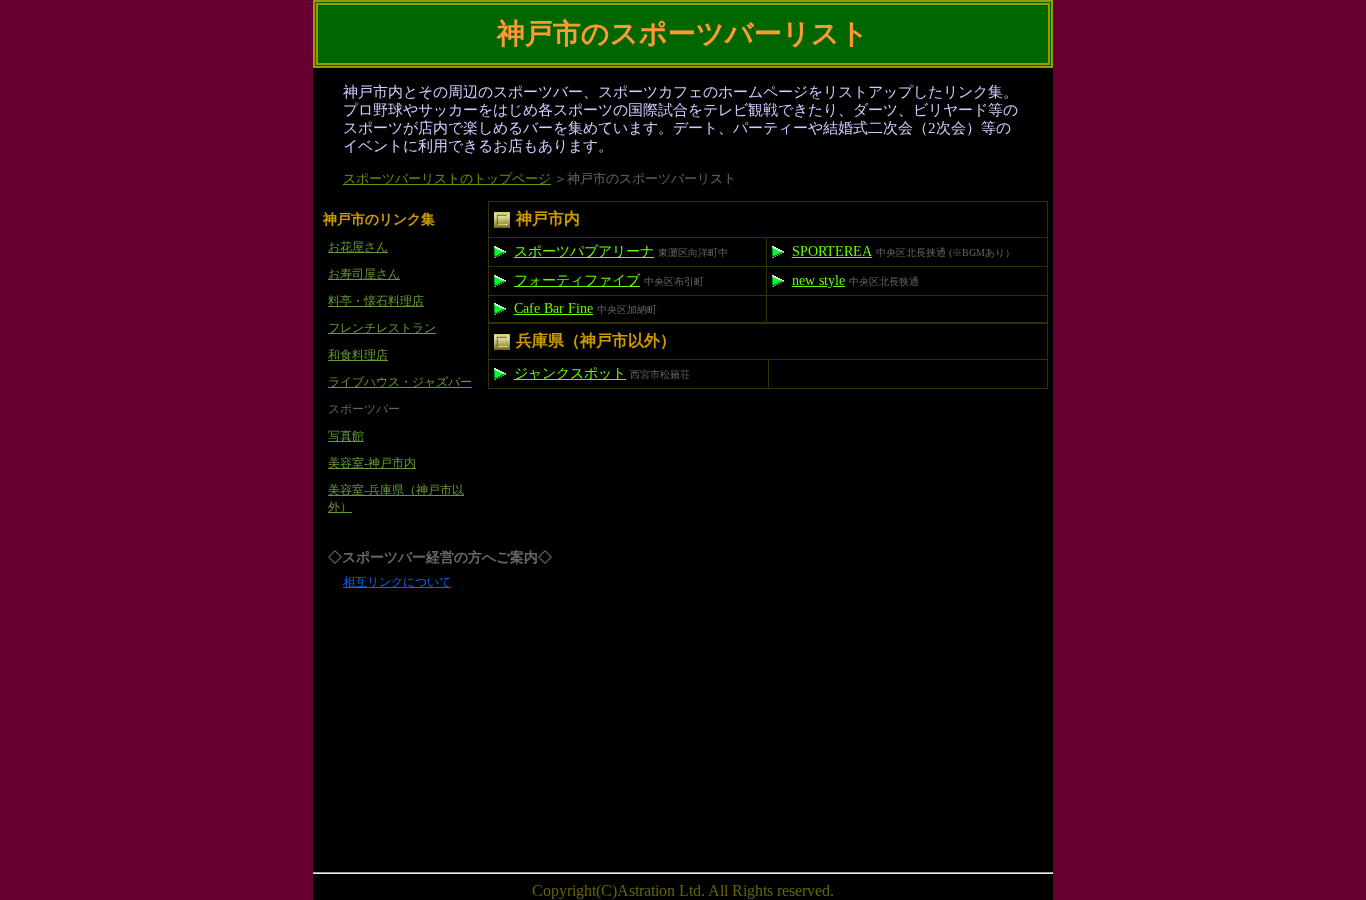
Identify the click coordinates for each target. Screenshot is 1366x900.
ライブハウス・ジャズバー (400, 382)
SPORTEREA (832, 251)
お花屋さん (358, 247)
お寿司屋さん (364, 274)
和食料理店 (358, 355)
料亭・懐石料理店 (376, 301)
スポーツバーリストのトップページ (447, 178)
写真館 (346, 436)
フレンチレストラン (382, 328)
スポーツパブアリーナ (584, 251)
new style (818, 280)
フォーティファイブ (577, 280)
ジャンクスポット (570, 373)
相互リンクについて (397, 582)
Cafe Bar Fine (553, 308)
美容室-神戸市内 (372, 463)
